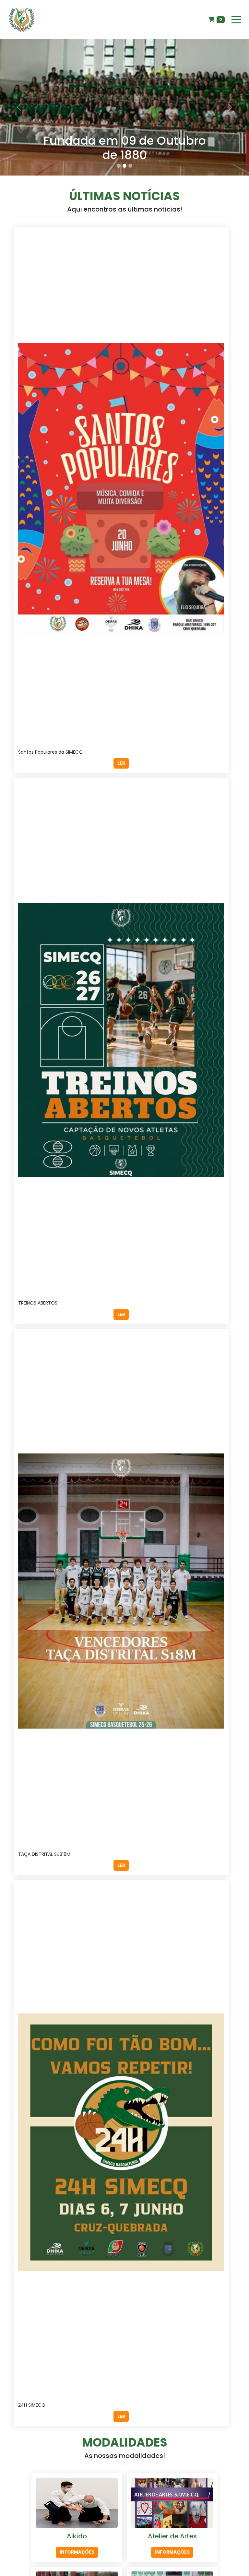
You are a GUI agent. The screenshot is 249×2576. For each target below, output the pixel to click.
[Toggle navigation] (236, 20)
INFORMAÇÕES (77, 2552)
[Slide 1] (119, 166)
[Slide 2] (124, 166)
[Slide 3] (130, 166)
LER (121, 763)
